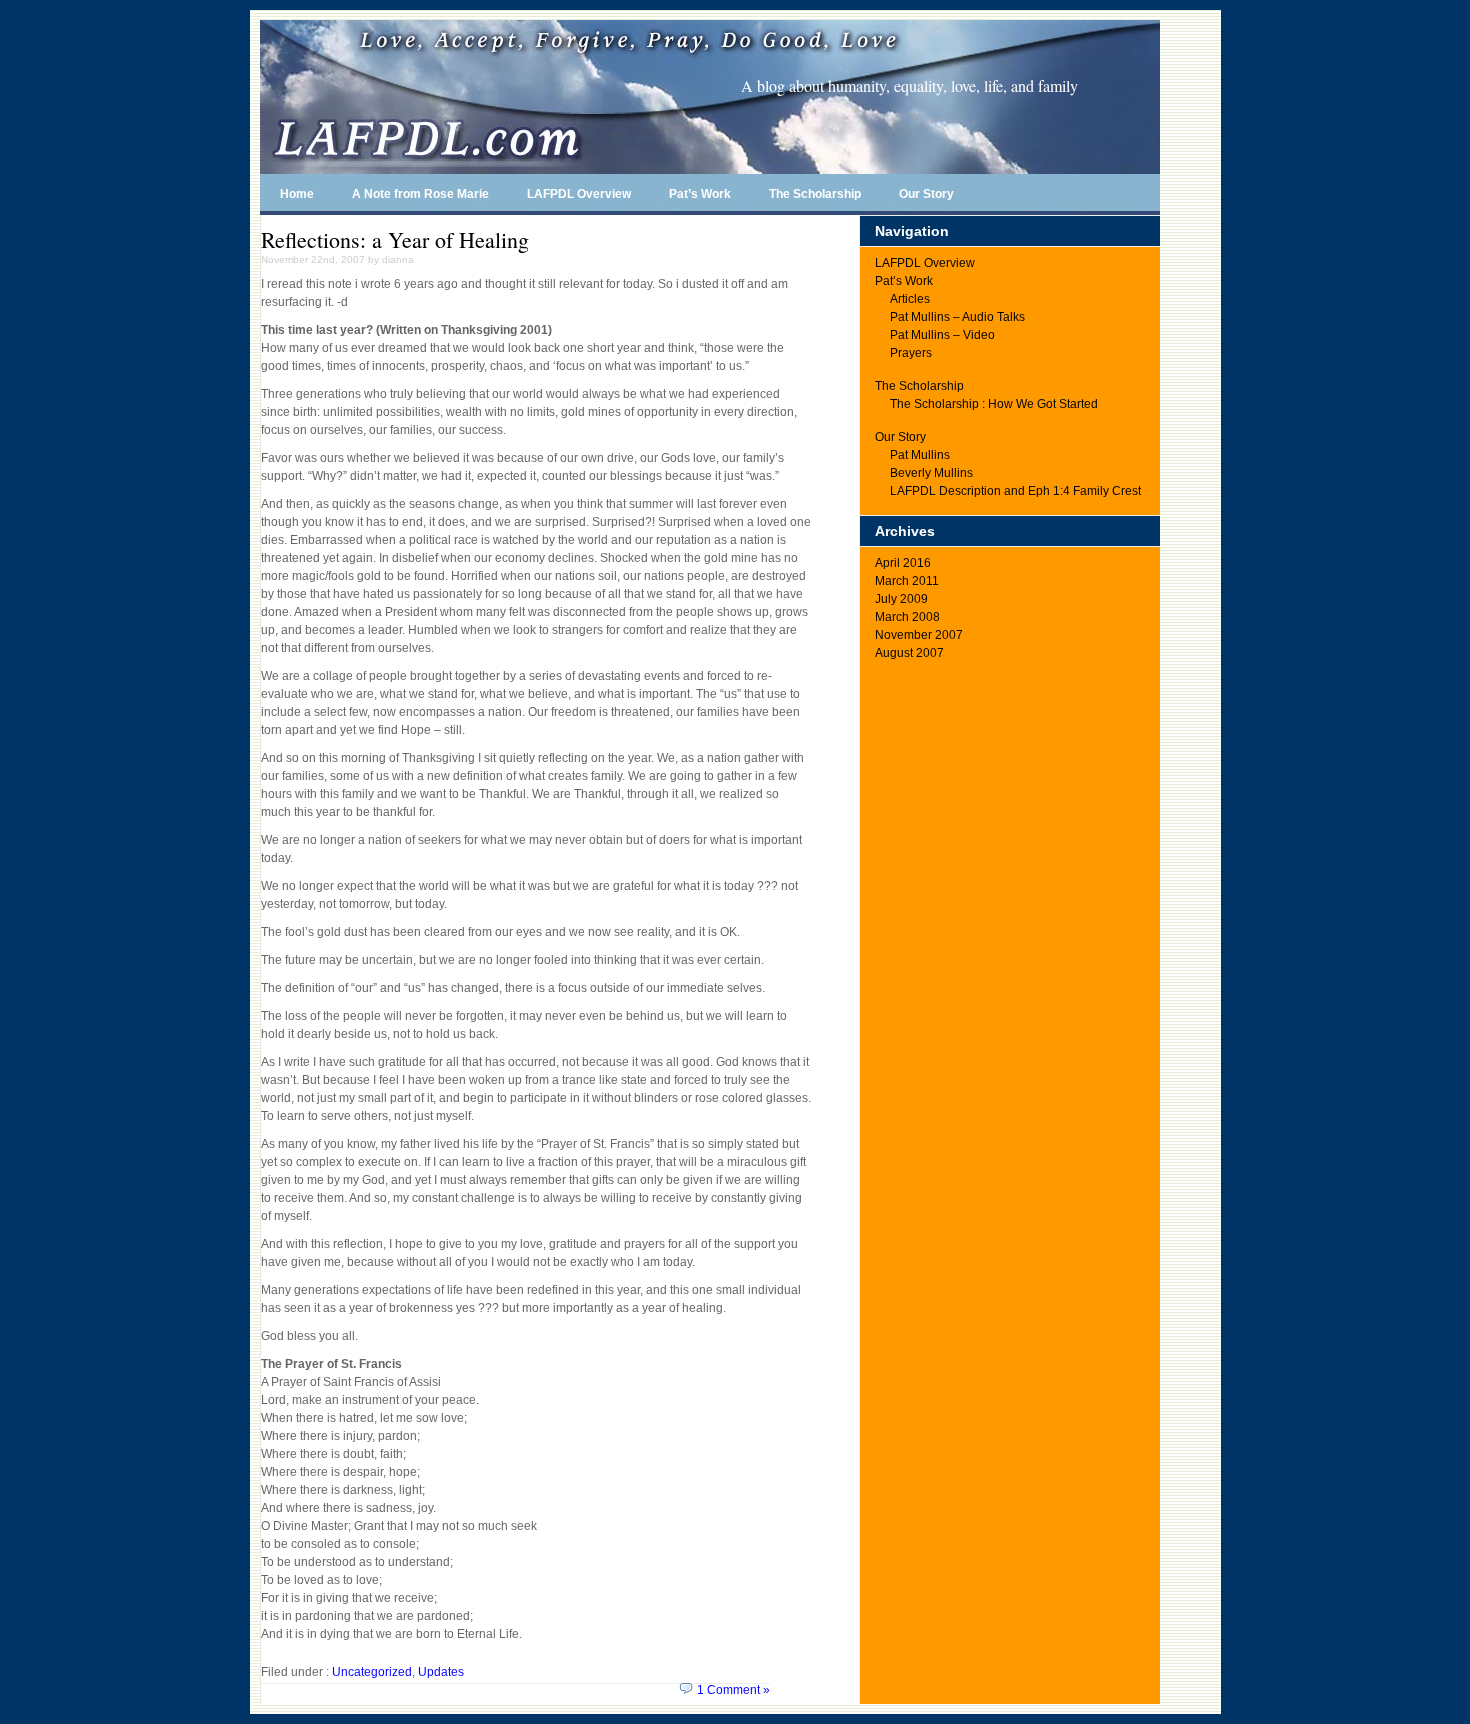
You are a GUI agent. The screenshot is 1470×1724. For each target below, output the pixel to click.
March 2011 (907, 581)
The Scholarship (815, 194)
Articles (910, 299)
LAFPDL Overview (579, 194)
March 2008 (907, 617)
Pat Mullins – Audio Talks (957, 317)
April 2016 (903, 563)
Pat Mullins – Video (942, 335)
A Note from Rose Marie (420, 194)
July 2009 (901, 599)
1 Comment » (733, 1690)
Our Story (926, 194)
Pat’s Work (700, 194)
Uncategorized (372, 1672)
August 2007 (909, 653)
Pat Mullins (920, 455)
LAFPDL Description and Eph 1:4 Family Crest (1015, 491)
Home (297, 194)
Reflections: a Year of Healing (395, 239)
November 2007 (919, 635)
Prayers (911, 353)
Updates (441, 1672)
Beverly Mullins (931, 473)
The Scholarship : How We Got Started (994, 404)
